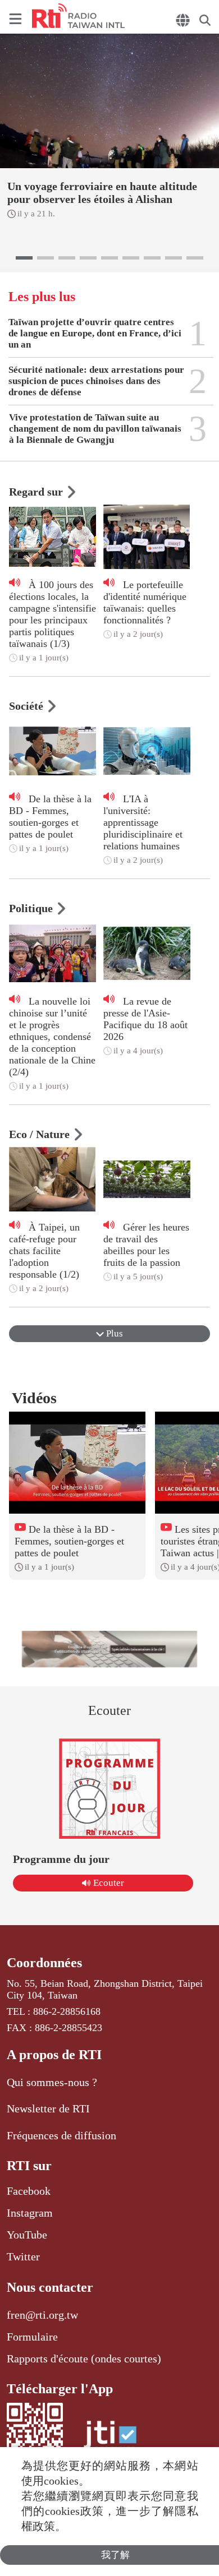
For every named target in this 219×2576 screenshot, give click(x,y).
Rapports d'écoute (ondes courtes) (84, 2358)
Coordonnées (44, 1963)
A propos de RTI (54, 2055)
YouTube (27, 2235)
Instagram (30, 2213)
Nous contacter (50, 2287)
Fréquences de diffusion (61, 2135)
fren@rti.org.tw (42, 2315)
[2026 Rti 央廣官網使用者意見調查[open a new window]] (110, 1649)
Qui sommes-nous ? (52, 2082)
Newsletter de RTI (48, 2108)
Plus (113, 1333)
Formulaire (32, 2337)
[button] (24, 258)
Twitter (23, 2256)
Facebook (29, 2191)
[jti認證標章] (110, 2440)
